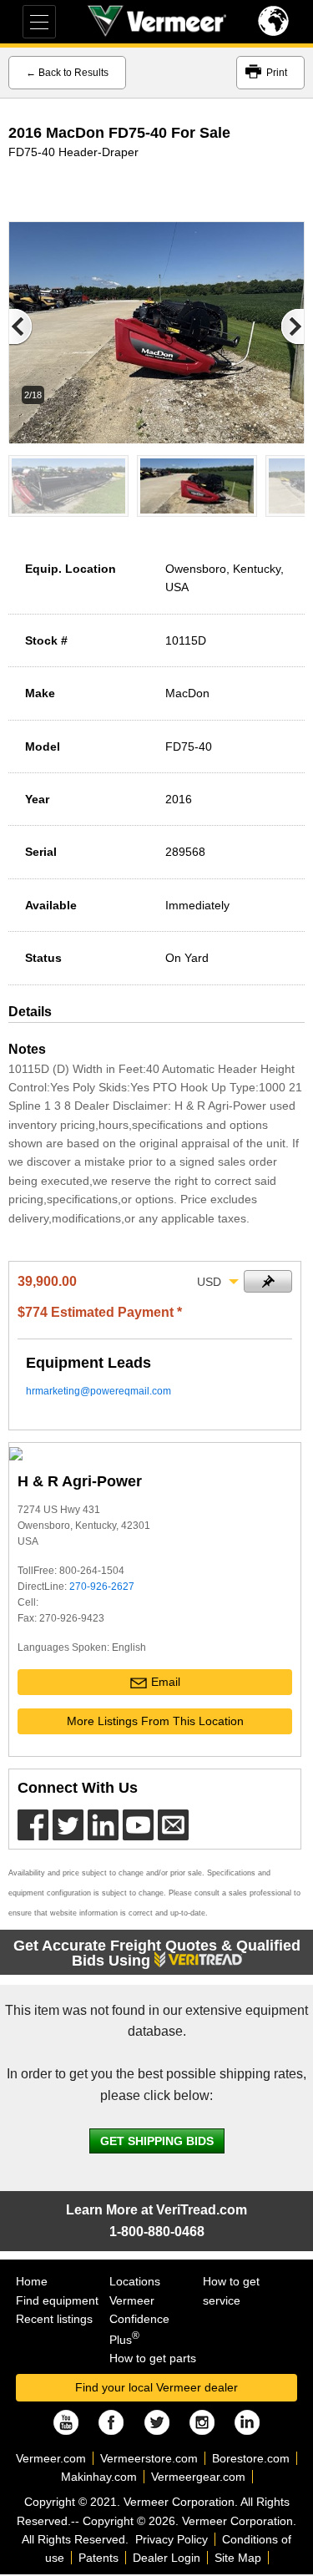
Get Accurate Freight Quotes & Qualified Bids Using (157, 1953)
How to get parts (153, 2358)
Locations (135, 2281)
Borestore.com (251, 2458)
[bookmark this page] (268, 1281)
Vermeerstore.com (149, 2458)
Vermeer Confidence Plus (139, 2320)
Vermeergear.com (198, 2477)
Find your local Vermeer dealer (156, 2387)
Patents (98, 2558)
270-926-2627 (102, 1587)
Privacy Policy (172, 2539)
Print (277, 73)
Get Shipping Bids (157, 2141)
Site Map (238, 2558)
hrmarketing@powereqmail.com (98, 1391)
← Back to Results (67, 73)
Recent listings (54, 2319)
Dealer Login (167, 2558)
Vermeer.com (51, 2458)
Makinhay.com (99, 2477)
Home (32, 2281)
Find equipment (57, 2300)
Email (166, 1682)
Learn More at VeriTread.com (156, 2210)
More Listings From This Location (155, 1721)
